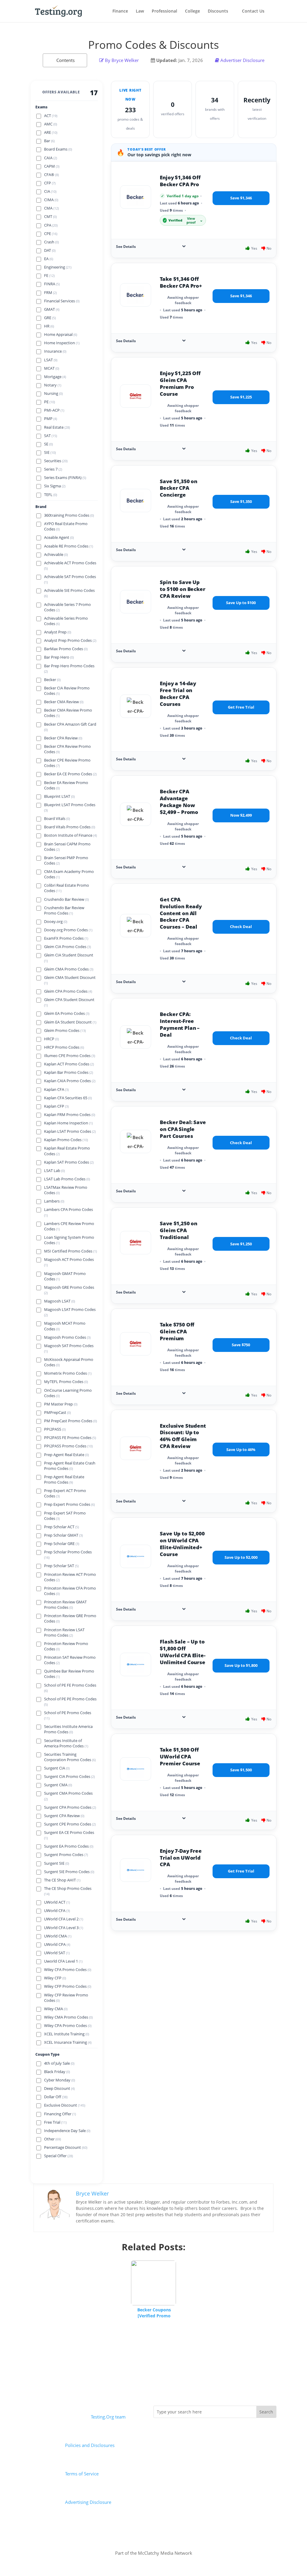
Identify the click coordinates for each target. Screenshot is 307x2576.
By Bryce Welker (121, 60)
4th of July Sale (59, 2063)
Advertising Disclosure (89, 2502)
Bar (49, 141)
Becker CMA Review (64, 702)
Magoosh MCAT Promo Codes (65, 1326)
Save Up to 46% (241, 1450)
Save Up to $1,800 (241, 1665)
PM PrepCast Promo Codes (70, 1421)
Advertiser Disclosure (242, 60)
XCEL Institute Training (67, 2034)
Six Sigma (55, 486)
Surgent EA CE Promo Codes (69, 1835)
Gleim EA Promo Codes (67, 1013)
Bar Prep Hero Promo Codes (69, 668)
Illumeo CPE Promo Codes (70, 1056)
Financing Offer (60, 2114)
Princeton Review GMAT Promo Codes (65, 1605)
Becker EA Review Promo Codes (66, 785)
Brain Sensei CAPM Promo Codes (67, 847)
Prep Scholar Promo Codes (68, 1555)
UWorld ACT (57, 1902)
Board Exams (58, 149)
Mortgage (55, 377)
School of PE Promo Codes (68, 1715)
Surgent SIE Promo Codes (69, 1872)
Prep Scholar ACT (61, 1527)
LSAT (51, 360)
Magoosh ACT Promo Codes (69, 1262)
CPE (51, 234)
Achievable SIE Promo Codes (69, 593)
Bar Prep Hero (59, 657)
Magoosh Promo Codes (67, 1337)
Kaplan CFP (56, 1106)
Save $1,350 (241, 501)
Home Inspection (62, 343)
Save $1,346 (241, 198)
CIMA (51, 200)
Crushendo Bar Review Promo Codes (64, 911)
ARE (51, 132)
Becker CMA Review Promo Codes (68, 713)
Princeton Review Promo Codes (66, 1646)
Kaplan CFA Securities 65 (68, 1098)
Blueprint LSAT (59, 796)
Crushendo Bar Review (66, 899)
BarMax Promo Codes (66, 649)
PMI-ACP (54, 410)
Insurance (55, 351)
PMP (51, 419)
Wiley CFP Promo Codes (68, 1986)
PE (49, 402)
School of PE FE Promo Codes (70, 1688)
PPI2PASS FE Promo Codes (70, 1438)
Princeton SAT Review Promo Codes (70, 1660)
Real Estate (57, 427)
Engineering (58, 267)
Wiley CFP (55, 1978)
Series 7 (53, 469)
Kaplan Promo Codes (66, 1140)
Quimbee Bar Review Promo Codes (69, 1674)
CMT (50, 217)
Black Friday (57, 2072)
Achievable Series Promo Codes (66, 621)
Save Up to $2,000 (241, 1557)
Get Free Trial (241, 707)
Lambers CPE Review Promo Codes (69, 1226)
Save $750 (241, 1345)
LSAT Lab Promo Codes (67, 1179)
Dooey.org (56, 922)
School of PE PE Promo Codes (70, 1702)
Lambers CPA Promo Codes (69, 1212)
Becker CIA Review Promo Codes (67, 691)
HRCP (51, 1039)
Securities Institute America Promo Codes (68, 1729)
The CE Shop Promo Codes (68, 1891)
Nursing (53, 394)
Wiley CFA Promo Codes (68, 1970)
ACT (51, 116)
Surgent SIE (57, 1863)
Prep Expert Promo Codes (69, 1504)
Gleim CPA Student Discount (69, 1002)
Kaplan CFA (56, 1090)
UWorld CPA (57, 1944)
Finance (120, 11)
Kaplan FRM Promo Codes (70, 1115)
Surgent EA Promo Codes (69, 1846)
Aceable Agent (59, 538)
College (192, 11)
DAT (50, 250)
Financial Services (62, 301)
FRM (50, 293)
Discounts (218, 11)
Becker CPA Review (63, 738)
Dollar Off (56, 2097)
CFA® (51, 175)
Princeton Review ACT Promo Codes (70, 1577)
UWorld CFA (57, 1911)
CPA (51, 225)
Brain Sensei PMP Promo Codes (66, 861)
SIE (50, 452)
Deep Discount (59, 2088)
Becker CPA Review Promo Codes (67, 749)
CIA (50, 191)
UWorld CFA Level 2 (64, 1919)
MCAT (52, 368)
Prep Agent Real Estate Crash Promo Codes (70, 1466)
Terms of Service (82, 2474)
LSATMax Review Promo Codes (66, 1190)
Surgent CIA (57, 1768)
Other (52, 2139)
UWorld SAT (57, 1953)
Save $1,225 (241, 397)
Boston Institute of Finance (70, 835)
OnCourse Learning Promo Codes (68, 1393)
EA (49, 259)
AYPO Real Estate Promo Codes (66, 526)
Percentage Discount (66, 2147)
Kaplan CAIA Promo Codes (70, 1081)
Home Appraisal (61, 335)
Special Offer (58, 2156)
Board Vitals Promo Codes (70, 827)
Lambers (54, 1201)
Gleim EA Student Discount (70, 1022)
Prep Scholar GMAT (63, 1535)
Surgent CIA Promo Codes (69, 1777)
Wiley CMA (56, 2009)
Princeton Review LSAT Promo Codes (64, 1633)
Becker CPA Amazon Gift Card (70, 727)
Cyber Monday (60, 2080)
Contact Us (253, 11)
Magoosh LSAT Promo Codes (70, 1312)
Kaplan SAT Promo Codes (69, 1162)
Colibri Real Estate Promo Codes (67, 888)
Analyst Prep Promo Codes (70, 640)
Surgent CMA (58, 1785)
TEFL (51, 495)
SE (48, 444)
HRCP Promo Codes (64, 1047)
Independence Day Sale (67, 2131)
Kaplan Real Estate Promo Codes (67, 1151)
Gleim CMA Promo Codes (69, 969)
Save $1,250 (241, 1244)
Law (140, 11)
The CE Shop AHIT (62, 1880)
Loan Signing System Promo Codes (69, 1240)
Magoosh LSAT (60, 1301)
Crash (51, 242)
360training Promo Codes (69, 515)
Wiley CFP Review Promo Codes (66, 1998)
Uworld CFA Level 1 (63, 1961)
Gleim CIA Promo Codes (67, 947)
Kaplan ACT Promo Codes (69, 1064)
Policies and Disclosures (90, 2445)
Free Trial (55, 2122)
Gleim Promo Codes (65, 1031)
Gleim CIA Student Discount (69, 958)
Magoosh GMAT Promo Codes (65, 1276)
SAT (51, 436)
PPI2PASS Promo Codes (68, 1446)
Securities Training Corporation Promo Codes (70, 1757)
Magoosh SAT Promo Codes (69, 1348)
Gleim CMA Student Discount (70, 980)
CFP (50, 183)
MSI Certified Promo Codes (70, 1251)
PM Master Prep (61, 1404)
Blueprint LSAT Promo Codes (70, 807)
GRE (50, 318)
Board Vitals (57, 819)
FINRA (52, 284)
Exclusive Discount (65, 2105)
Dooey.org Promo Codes (68, 930)
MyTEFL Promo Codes (66, 1382)
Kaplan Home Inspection (68, 1123)
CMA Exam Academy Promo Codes (69, 874)
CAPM (52, 166)
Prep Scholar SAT (61, 1566)
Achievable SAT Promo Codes (70, 579)
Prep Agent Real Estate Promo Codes (64, 1480)
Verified (183, 220)
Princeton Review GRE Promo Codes (70, 1618)
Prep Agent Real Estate (66, 1455)
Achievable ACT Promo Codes (70, 565)
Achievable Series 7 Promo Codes (67, 607)
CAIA (51, 158)
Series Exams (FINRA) (65, 478)
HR (49, 326)
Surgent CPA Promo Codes (70, 1807)
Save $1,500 (241, 1770)
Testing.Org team (108, 2417)
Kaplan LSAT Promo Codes (70, 1131)
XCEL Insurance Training (68, 2042)
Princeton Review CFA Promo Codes (70, 1591)
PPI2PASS (55, 1429)
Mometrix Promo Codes (68, 1373)
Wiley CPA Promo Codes (68, 2026)
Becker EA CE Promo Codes (70, 774)
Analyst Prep (58, 632)
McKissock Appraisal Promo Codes (69, 1362)
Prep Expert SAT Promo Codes (65, 1516)
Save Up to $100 (241, 603)
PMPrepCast (57, 1413)
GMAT (52, 309)
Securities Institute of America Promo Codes (66, 1743)
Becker (52, 680)
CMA (51, 208)
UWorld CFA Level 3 (64, 1928)
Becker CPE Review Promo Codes (67, 763)
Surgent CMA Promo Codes (68, 1796)
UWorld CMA (58, 1936)
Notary (53, 385)
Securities (56, 461)
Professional (164, 11)
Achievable (56, 555)
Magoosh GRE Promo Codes (69, 1290)
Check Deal (241, 927)
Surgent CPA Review (64, 1816)
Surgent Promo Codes (66, 1855)
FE (49, 276)
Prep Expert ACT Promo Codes (65, 1493)
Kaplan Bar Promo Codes (69, 1072)
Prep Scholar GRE (62, 1544)
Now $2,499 (241, 815)
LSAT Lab (54, 1171)
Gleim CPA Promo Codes (68, 991)
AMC (51, 124)
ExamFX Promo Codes (66, 938)
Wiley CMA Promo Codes (68, 2017)
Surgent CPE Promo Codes (70, 1824)
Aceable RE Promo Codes (69, 546)
